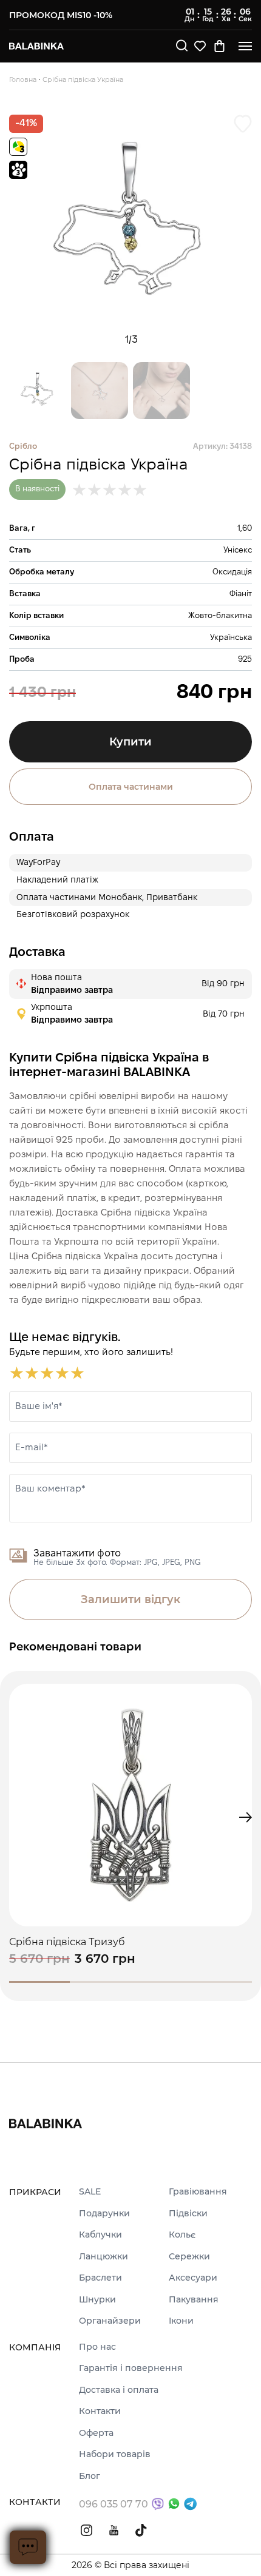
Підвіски (188, 2214)
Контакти (100, 2412)
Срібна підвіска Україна (83, 79)
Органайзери (110, 2321)
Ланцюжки (103, 2257)
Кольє (182, 2235)
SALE (90, 2192)
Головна (23, 79)
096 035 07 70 (114, 2504)
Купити (130, 742)
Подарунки (104, 2214)
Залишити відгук (130, 1599)
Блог (90, 2477)
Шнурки (97, 2300)
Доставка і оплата (119, 2390)
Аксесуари (193, 2278)
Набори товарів (115, 2455)
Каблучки (100, 2235)
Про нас (97, 2347)
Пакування (194, 2300)
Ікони (181, 2321)
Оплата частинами (131, 787)
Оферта (96, 2433)
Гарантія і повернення (131, 2369)
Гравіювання (198, 2192)
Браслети (100, 2278)
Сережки (189, 2257)
